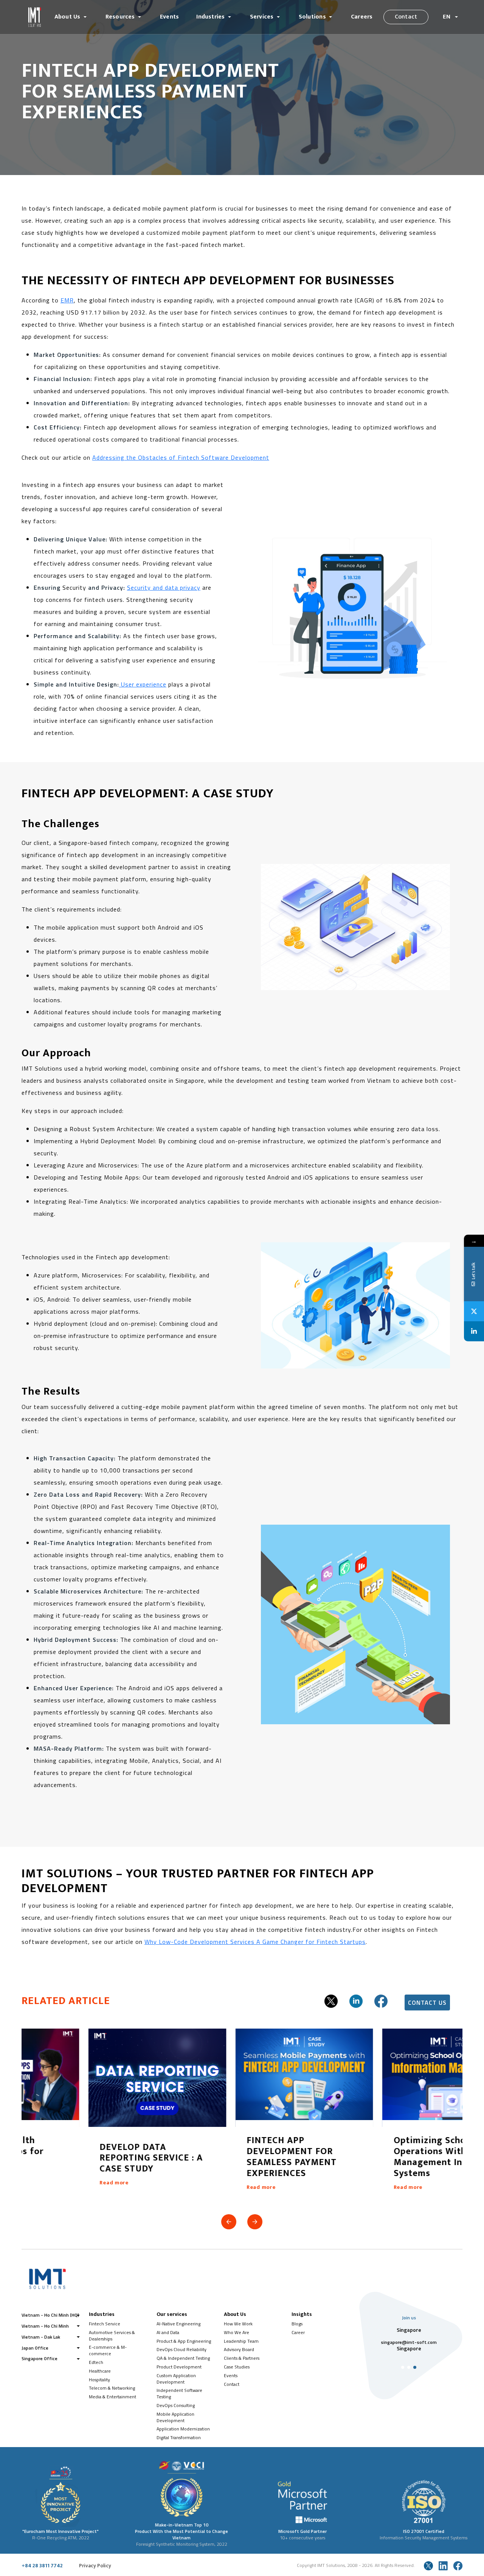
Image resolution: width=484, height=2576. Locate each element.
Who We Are (237, 2332)
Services (262, 17)
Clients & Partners (242, 2358)
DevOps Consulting (176, 2405)
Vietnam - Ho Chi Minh (45, 2326)
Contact (406, 17)
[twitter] (331, 2001)
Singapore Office (40, 2358)
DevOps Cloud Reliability (181, 2349)
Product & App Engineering (184, 2341)
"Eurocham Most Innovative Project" (60, 2531)
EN (447, 17)
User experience (143, 684)
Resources (120, 17)
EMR (67, 300)
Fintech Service (105, 2324)
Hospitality (99, 2380)
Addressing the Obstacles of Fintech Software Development (181, 457)
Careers (362, 17)
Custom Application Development (176, 2379)
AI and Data (168, 2332)
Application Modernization (183, 2429)
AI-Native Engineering (178, 2324)
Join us (409, 2318)
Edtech (96, 2362)
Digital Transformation (179, 2437)
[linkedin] (356, 2001)
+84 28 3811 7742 (42, 2566)
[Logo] (35, 17)
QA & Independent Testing (183, 2358)
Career (298, 2332)
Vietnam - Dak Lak (41, 2337)
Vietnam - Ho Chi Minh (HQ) (50, 2315)
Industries (210, 17)
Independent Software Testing (179, 2393)
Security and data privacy (164, 587)
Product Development (179, 2367)
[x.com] (428, 2566)
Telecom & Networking (112, 2388)
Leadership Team (241, 2341)
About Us (67, 17)
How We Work (238, 2324)
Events (169, 17)
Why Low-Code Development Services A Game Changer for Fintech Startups (255, 1942)
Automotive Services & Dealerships (112, 2336)
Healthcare (100, 2371)
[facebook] (381, 2001)
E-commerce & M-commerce (108, 2350)
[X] (474, 1311)
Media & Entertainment (112, 2397)
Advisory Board (239, 2349)
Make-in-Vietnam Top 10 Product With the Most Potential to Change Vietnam (181, 2531)
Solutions (312, 17)
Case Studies (237, 2367)
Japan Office (35, 2348)
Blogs (297, 2324)
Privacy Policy (95, 2566)
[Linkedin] (474, 1331)
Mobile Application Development (175, 2417)
